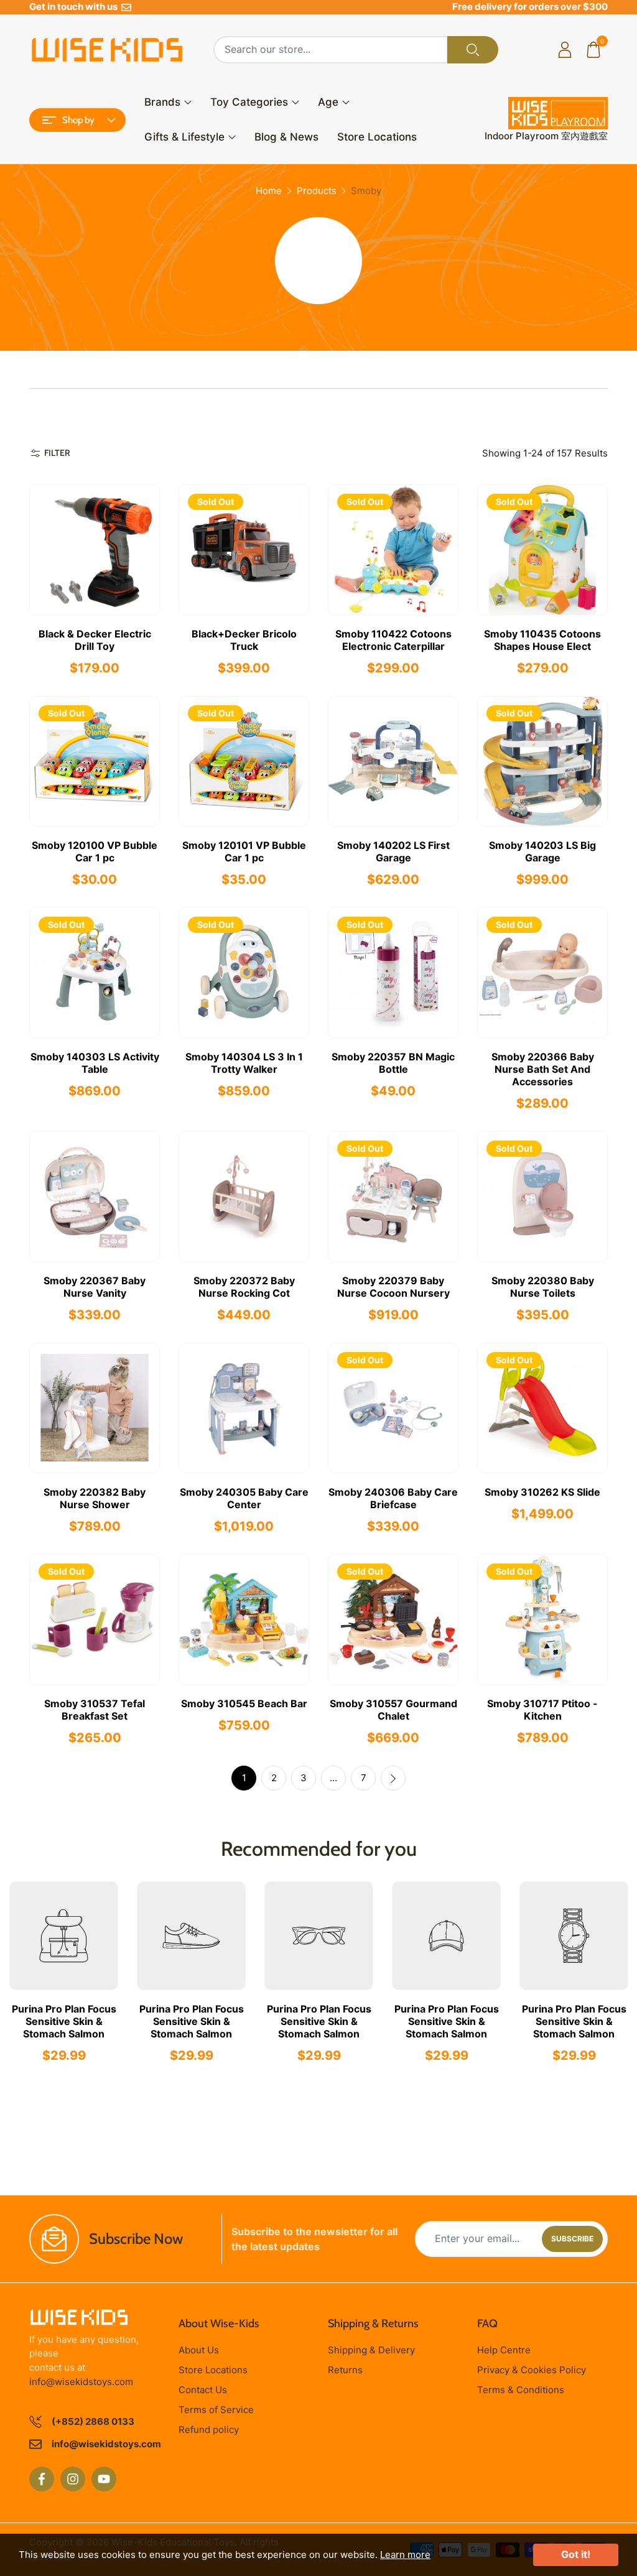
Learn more (405, 2555)
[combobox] (331, 50)
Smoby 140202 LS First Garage (393, 851)
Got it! (576, 2554)
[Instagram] (73, 2479)
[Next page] (393, 1778)
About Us (199, 2350)
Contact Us (203, 2390)
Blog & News (286, 137)
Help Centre (504, 2350)
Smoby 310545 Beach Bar (244, 1703)
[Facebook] (42, 2479)
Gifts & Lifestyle (184, 137)
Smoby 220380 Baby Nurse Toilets (543, 1287)
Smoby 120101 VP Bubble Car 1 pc (244, 851)
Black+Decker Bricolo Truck (244, 640)
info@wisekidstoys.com (81, 2382)
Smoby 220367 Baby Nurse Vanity (95, 1287)
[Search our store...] (473, 50)
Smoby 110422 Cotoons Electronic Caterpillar (393, 640)
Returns (345, 2370)
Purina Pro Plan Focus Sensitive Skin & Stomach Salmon (64, 2021)
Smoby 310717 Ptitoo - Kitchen (542, 1710)
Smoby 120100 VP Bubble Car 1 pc (95, 851)
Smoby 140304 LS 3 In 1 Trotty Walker (244, 1063)
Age (328, 102)
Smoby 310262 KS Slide (542, 1492)
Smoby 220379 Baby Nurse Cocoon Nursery (393, 1287)
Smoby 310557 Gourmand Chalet (393, 1710)
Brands (162, 102)
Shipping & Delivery (371, 2350)
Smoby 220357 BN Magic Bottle (393, 1063)
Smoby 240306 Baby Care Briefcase (393, 1498)
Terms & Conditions (521, 2390)
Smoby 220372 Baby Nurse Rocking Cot (244, 1287)
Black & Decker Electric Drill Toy (95, 640)
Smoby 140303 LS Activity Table (95, 1063)
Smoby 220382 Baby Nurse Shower (95, 1498)
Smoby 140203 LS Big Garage (542, 851)
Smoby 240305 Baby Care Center (244, 1498)
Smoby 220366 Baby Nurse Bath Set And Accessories (543, 1069)
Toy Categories (249, 102)
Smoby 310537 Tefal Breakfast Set (95, 1710)
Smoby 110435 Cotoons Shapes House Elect (542, 640)
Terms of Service (216, 2410)
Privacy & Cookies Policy (532, 2370)
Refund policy (209, 2430)
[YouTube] (104, 2479)
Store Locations (377, 137)
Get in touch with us (75, 7)
